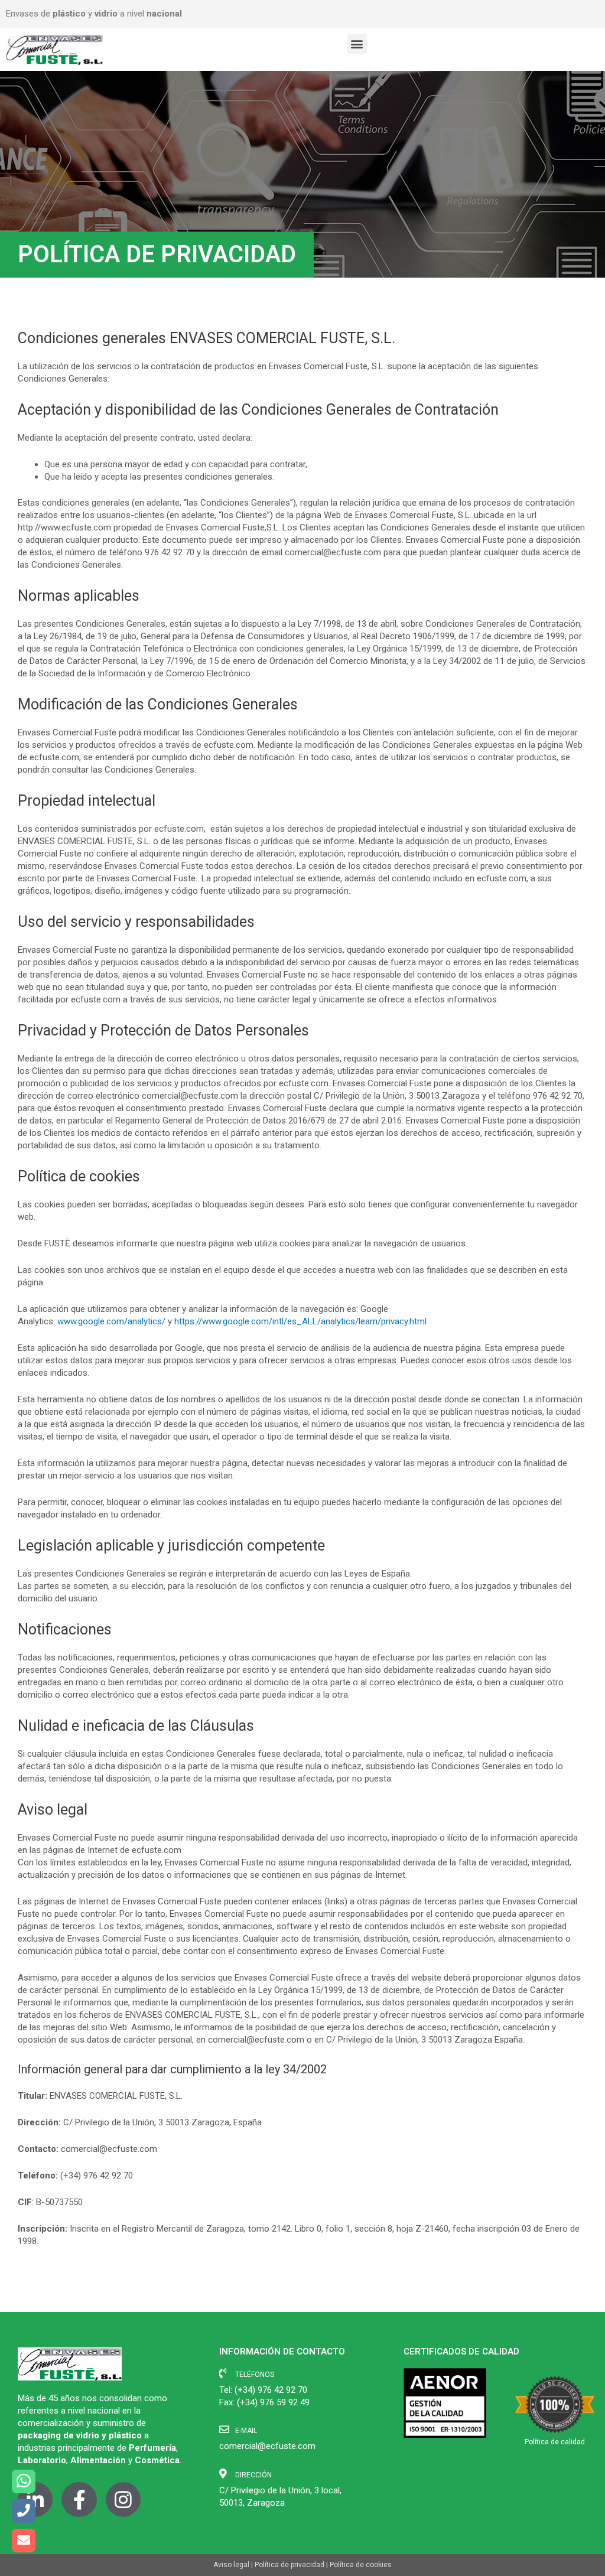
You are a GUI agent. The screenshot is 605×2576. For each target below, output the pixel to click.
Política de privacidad (290, 2565)
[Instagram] (123, 2500)
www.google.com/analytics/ (111, 1321)
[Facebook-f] (79, 2500)
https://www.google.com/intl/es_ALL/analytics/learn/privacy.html (300, 1321)
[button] (357, 44)
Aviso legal (231, 2565)
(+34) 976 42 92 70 (271, 2390)
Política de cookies (361, 2565)
